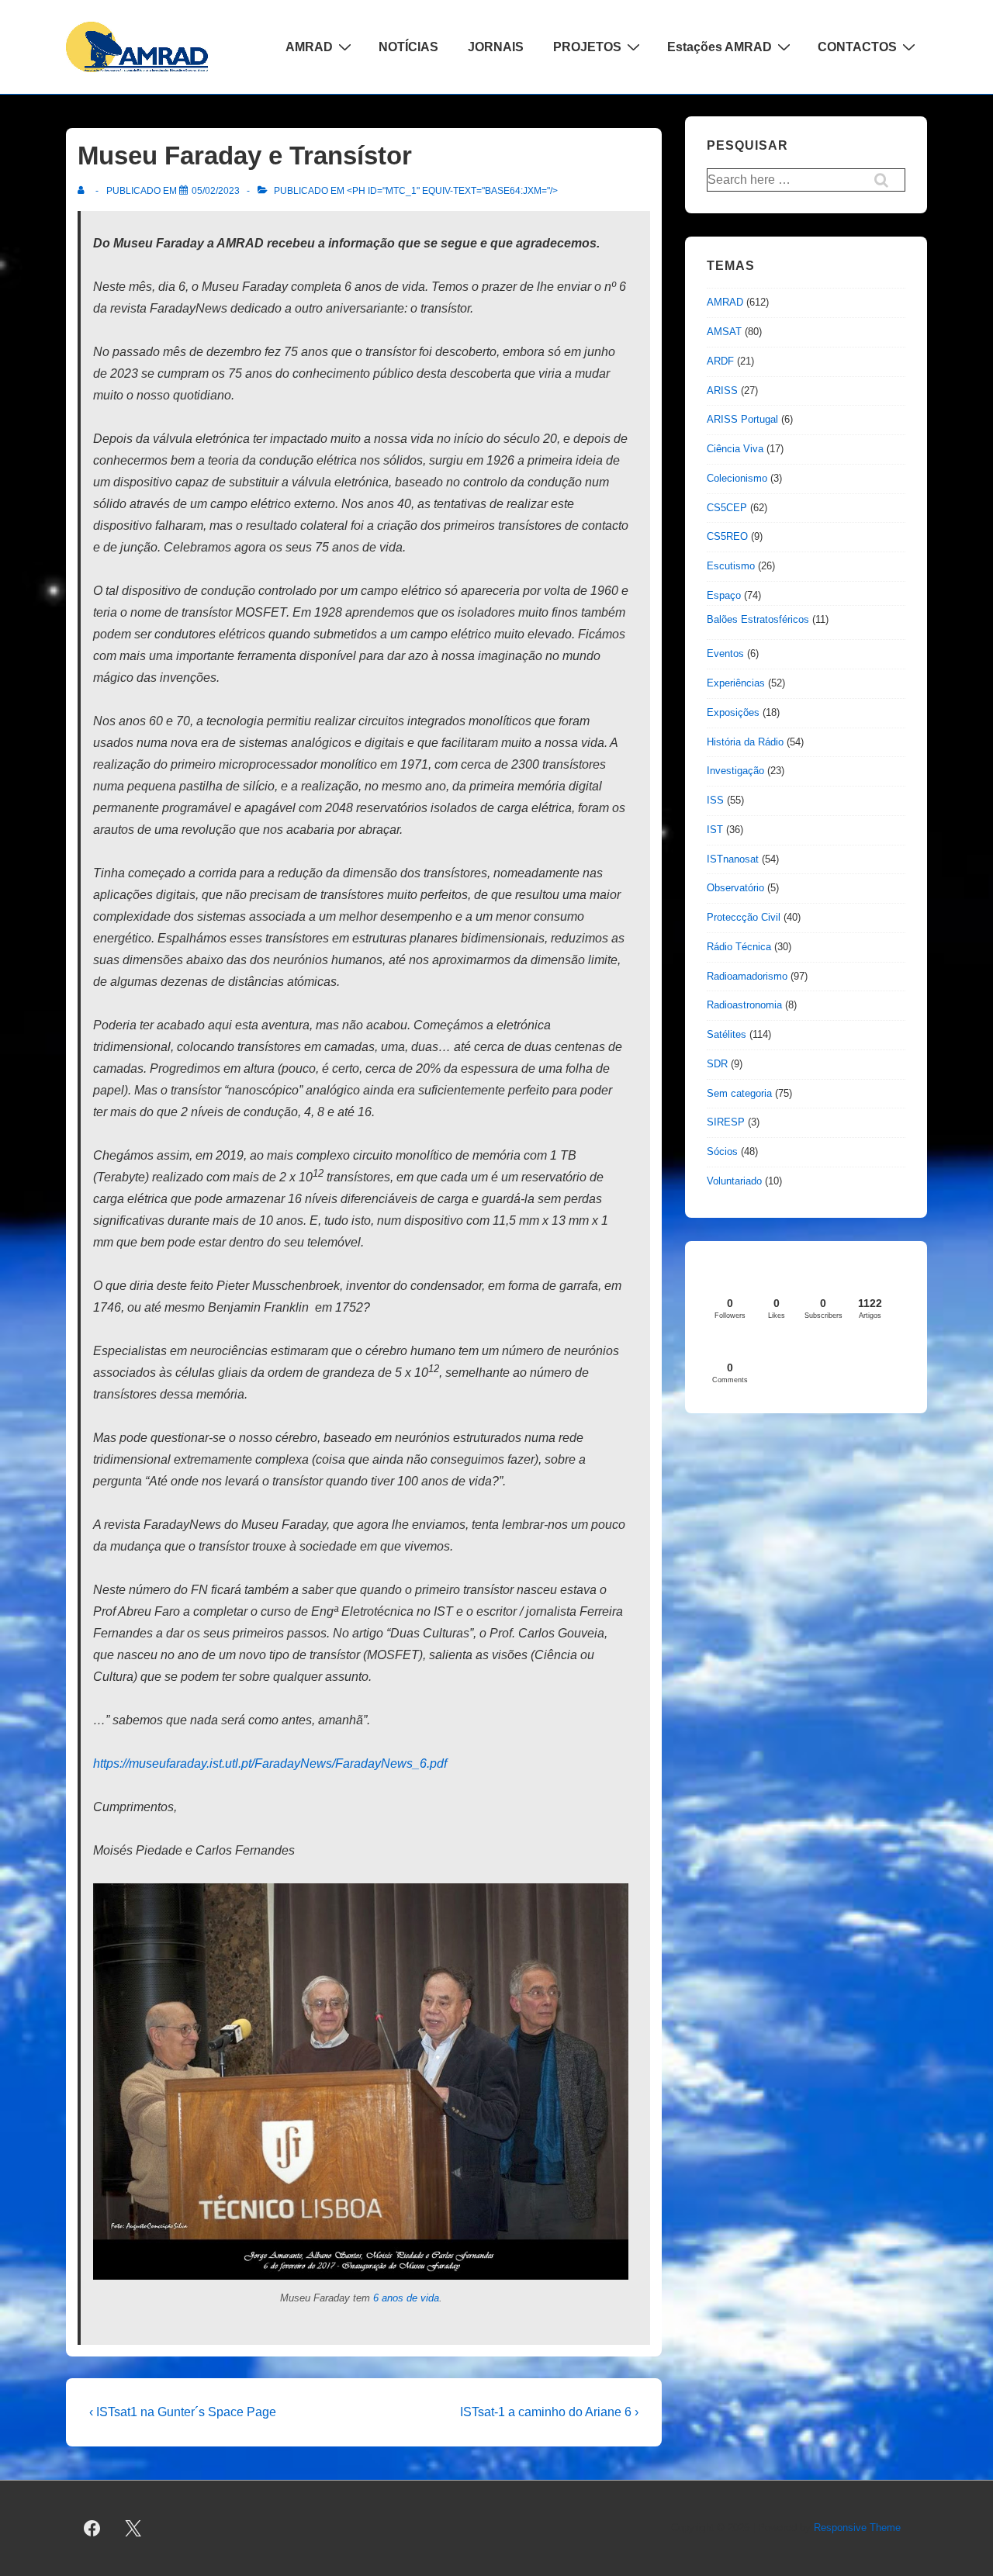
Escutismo (731, 566)
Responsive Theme (857, 2528)
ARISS (722, 391)
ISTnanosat (733, 859)
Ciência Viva (735, 449)
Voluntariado (734, 1181)
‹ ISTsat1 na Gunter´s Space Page (183, 2412)
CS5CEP (727, 508)
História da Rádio (745, 742)
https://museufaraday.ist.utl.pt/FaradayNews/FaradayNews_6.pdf (270, 1763)
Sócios (722, 1151)
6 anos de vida (406, 2298)
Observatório (735, 888)
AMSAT (724, 332)
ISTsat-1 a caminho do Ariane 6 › (549, 2412)
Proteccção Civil (744, 917)
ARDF (720, 361)
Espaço (724, 595)
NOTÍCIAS (408, 47)
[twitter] (133, 2529)
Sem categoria (739, 1093)
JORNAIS (496, 47)
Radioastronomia (744, 1005)
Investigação (735, 771)
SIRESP (726, 1122)
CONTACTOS (857, 47)
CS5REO (727, 536)
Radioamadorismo (747, 976)
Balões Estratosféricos (758, 619)
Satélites (727, 1034)
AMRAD (309, 47)
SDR (717, 1064)
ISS (715, 800)
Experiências (736, 683)
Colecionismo (737, 478)
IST (715, 830)
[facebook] (92, 2529)
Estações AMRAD (720, 47)
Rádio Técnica (739, 947)
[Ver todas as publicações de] (84, 191)
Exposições (733, 712)
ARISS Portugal (742, 419)
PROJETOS (587, 47)
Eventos (725, 654)
